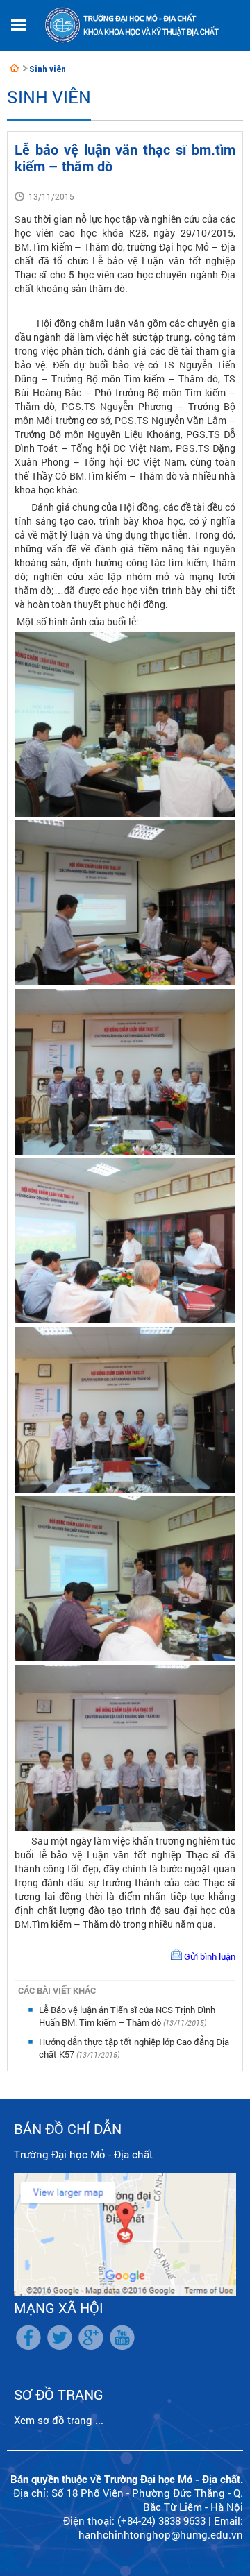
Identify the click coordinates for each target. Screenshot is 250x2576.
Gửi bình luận (210, 1956)
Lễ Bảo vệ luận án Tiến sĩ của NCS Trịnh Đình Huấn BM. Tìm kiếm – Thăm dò (127, 2016)
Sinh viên (48, 69)
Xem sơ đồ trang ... (59, 2420)
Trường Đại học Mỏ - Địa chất (83, 2154)
